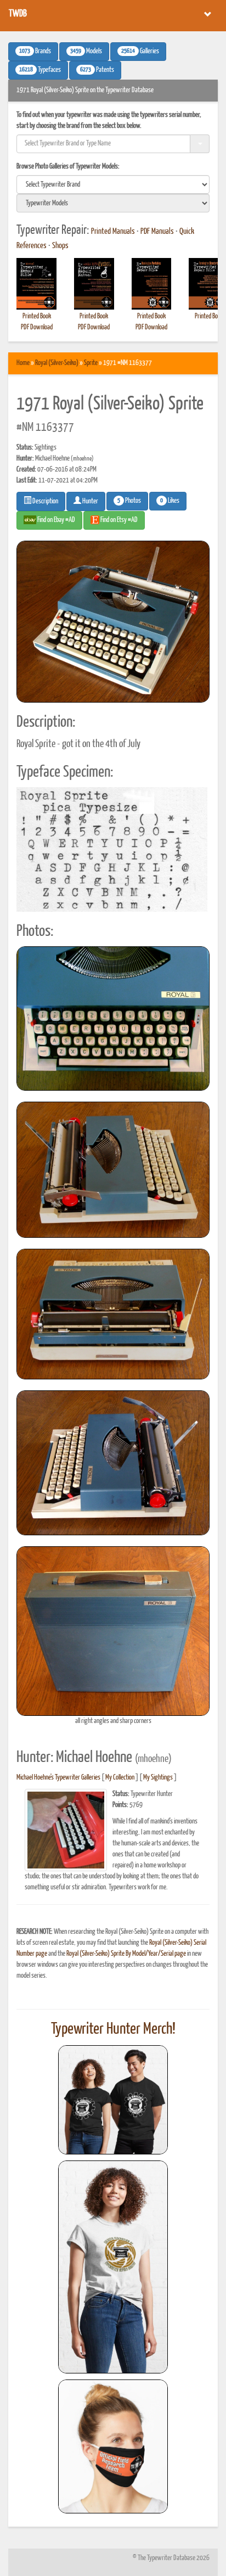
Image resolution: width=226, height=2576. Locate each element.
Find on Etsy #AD (118, 520)
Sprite (91, 363)
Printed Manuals (113, 232)
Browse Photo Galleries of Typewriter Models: (68, 167)
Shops (60, 246)
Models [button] (86, 52)
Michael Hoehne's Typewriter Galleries (58, 1778)
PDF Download (37, 327)
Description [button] (45, 501)
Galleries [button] (140, 52)
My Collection (120, 1778)
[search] (113, 184)
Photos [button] (129, 501)
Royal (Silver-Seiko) (57, 363)
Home (23, 363)
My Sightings (158, 1778)
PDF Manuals (157, 232)
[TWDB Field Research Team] (113, 2446)
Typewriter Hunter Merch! (113, 2029)
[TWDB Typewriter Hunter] (113, 2100)
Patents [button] (97, 70)
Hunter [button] (90, 501)
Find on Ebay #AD (56, 520)
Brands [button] (35, 52)
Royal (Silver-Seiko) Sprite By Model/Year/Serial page (126, 1954)
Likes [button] (170, 501)
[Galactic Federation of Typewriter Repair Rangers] (113, 2267)
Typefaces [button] (40, 70)
